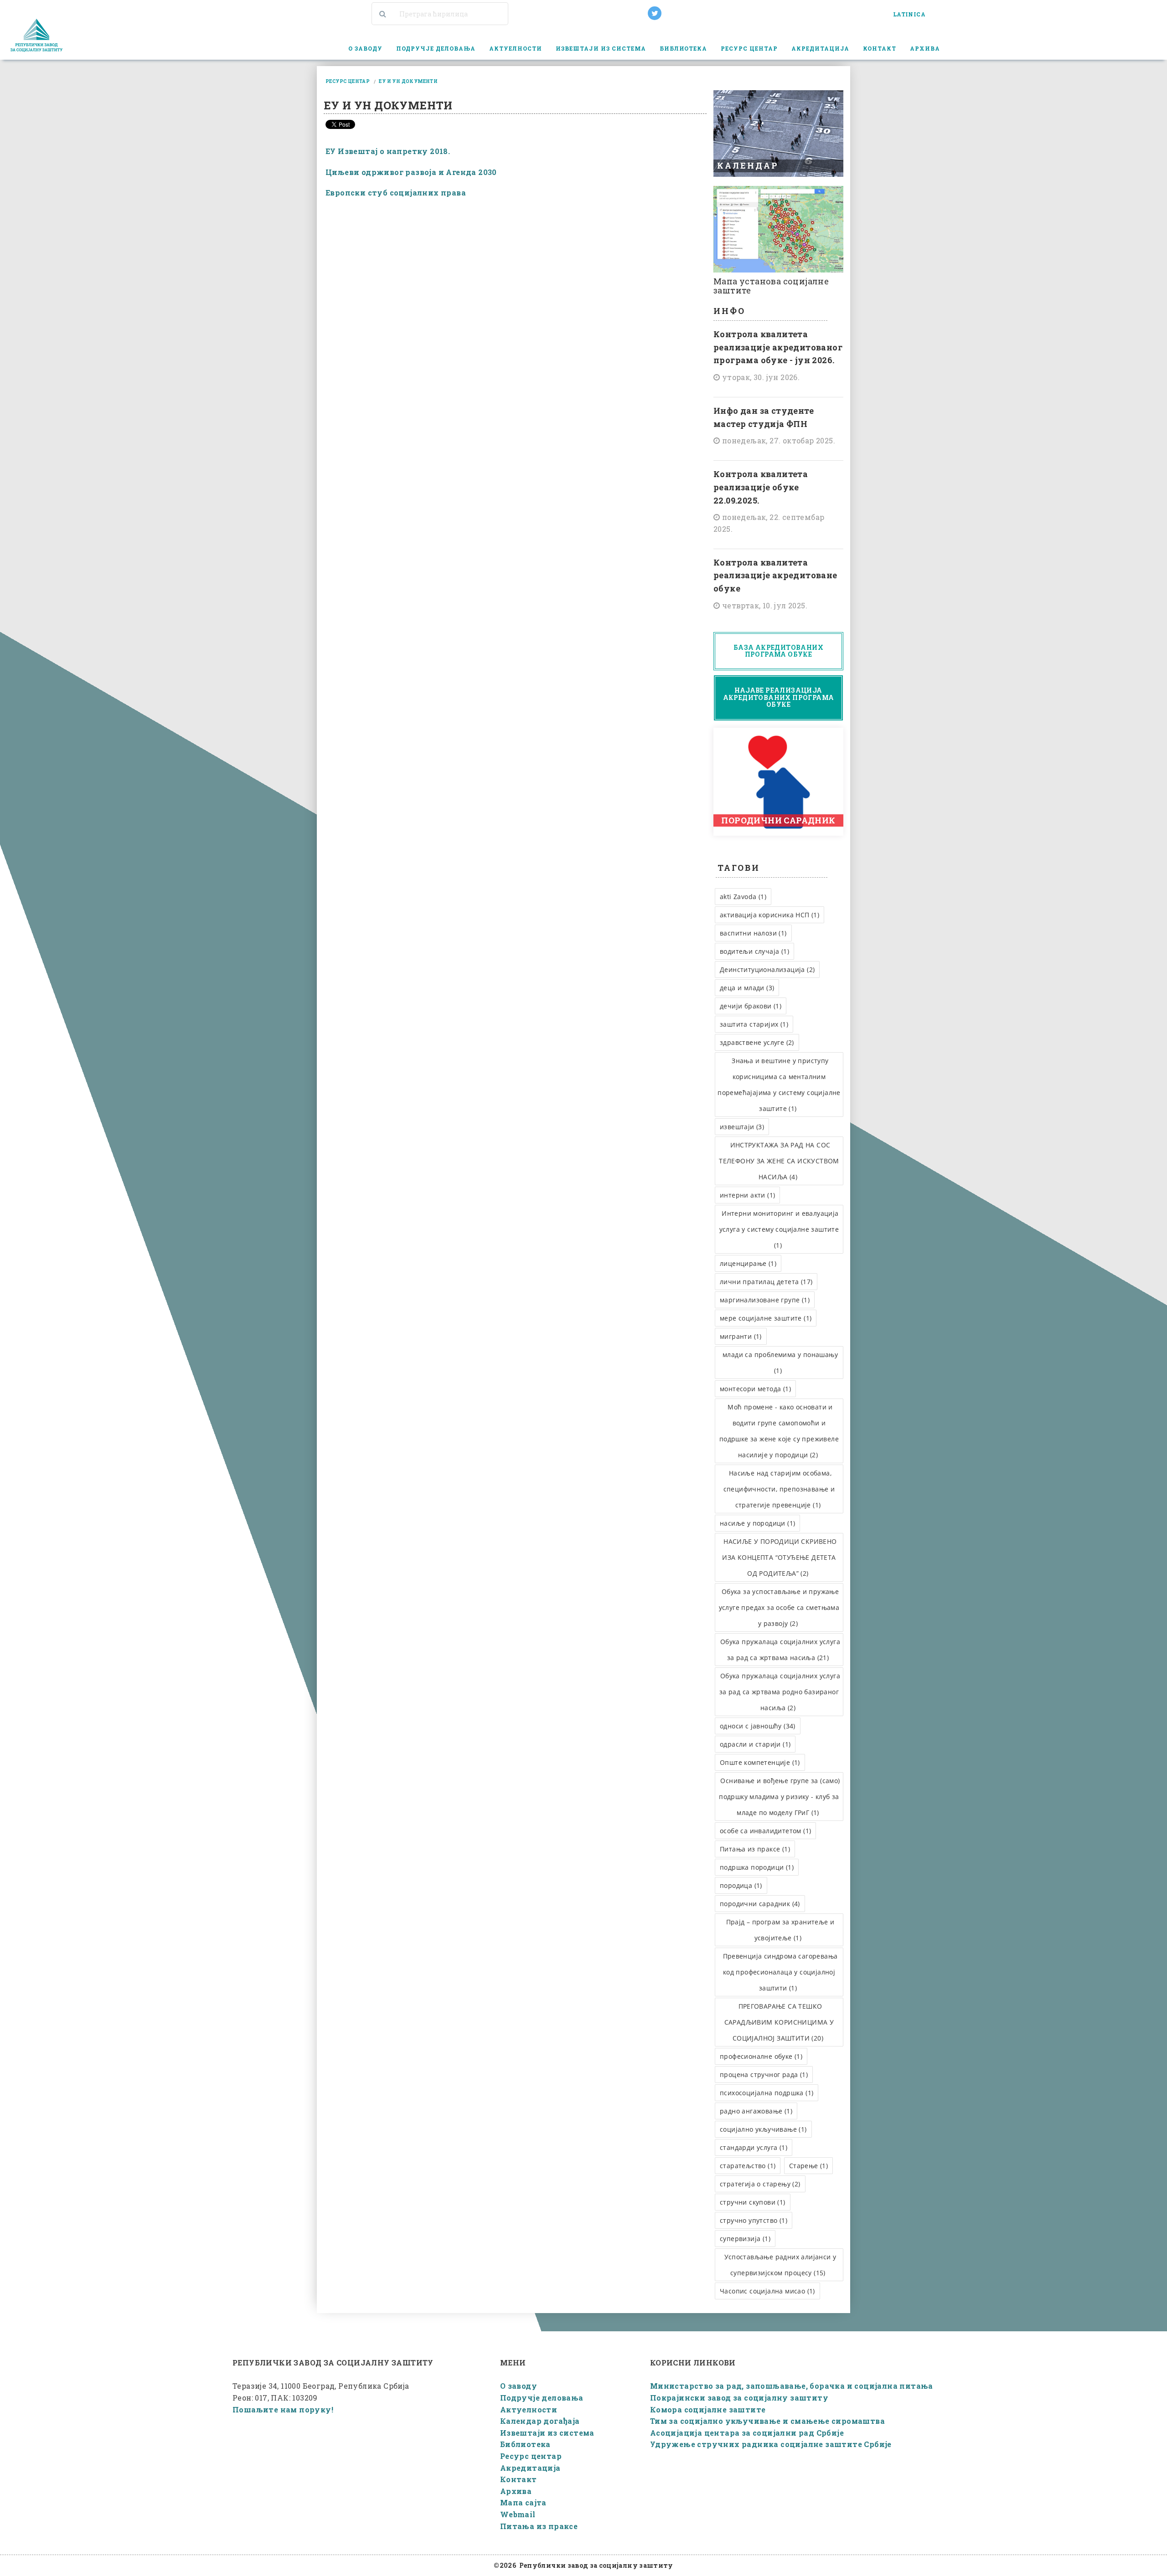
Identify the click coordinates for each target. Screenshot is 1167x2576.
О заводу (519, 2386)
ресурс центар (348, 81)
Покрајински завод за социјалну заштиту (739, 2398)
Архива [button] (925, 48)
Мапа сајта (523, 2502)
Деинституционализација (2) (767, 969)
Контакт (880, 48)
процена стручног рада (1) (764, 2075)
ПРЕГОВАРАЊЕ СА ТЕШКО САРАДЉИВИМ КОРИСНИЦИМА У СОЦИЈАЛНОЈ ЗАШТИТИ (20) (779, 2022)
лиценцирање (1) (748, 1263)
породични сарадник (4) (760, 1904)
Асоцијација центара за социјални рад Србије (747, 2433)
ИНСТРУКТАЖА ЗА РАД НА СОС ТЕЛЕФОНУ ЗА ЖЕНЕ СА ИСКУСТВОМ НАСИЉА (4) (779, 1161)
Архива (516, 2491)
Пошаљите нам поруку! (283, 2409)
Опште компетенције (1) (760, 1762)
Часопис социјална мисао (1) (767, 2291)
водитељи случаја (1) (754, 951)
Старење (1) (808, 2166)
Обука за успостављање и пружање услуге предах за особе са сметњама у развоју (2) (779, 1607)
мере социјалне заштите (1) (766, 1318)
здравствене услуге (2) (757, 1042)
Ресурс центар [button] (749, 48)
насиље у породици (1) (757, 1523)
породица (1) (741, 1885)
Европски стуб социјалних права (396, 193)
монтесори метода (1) (755, 1389)
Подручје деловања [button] (436, 48)
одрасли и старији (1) (755, 1744)
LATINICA (909, 14)
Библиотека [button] (684, 48)
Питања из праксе (539, 2526)
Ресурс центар (531, 2456)
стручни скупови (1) (753, 2202)
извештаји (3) (742, 1127)
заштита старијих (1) (754, 1024)
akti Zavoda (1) (743, 897)
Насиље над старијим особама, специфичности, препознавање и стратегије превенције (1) (779, 1489)
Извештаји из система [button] (601, 48)
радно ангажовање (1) (756, 2111)
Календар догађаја (540, 2421)
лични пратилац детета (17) (766, 1282)
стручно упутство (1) (754, 2220)
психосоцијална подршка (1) (767, 2093)
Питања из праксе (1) (755, 1849)
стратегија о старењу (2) (760, 2184)
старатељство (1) (748, 2166)
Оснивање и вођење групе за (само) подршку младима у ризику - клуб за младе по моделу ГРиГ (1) (779, 1797)
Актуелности (516, 48)
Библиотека (525, 2444)
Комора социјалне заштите (708, 2409)
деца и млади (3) (747, 988)
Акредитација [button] (820, 48)
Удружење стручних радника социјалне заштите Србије (771, 2444)
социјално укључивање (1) (763, 2129)
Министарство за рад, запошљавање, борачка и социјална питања (792, 2386)
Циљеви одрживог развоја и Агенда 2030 (411, 172)
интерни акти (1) (747, 1195)
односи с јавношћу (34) (758, 1726)
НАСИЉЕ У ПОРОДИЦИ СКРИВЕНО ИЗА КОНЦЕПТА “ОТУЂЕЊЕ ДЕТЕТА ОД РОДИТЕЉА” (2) (779, 1557)
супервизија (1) (745, 2239)
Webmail (518, 2514)
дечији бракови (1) (751, 1006)
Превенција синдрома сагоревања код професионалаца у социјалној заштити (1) (780, 1972)
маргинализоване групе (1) (765, 1300)
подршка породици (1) (757, 1867)
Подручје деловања (542, 2398)
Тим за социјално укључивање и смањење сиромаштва (767, 2421)
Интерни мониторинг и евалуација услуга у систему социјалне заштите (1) (779, 1229)
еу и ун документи (408, 81)
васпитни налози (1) (753, 933)
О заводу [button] (365, 48)
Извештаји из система (547, 2433)
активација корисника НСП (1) (769, 915)
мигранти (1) (741, 1336)
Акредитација (530, 2468)
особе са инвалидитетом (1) (765, 1831)
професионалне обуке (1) (761, 2056)
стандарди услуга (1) (754, 2147)
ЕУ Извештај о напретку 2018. (388, 151)
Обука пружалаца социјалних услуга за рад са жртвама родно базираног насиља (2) (780, 1692)
